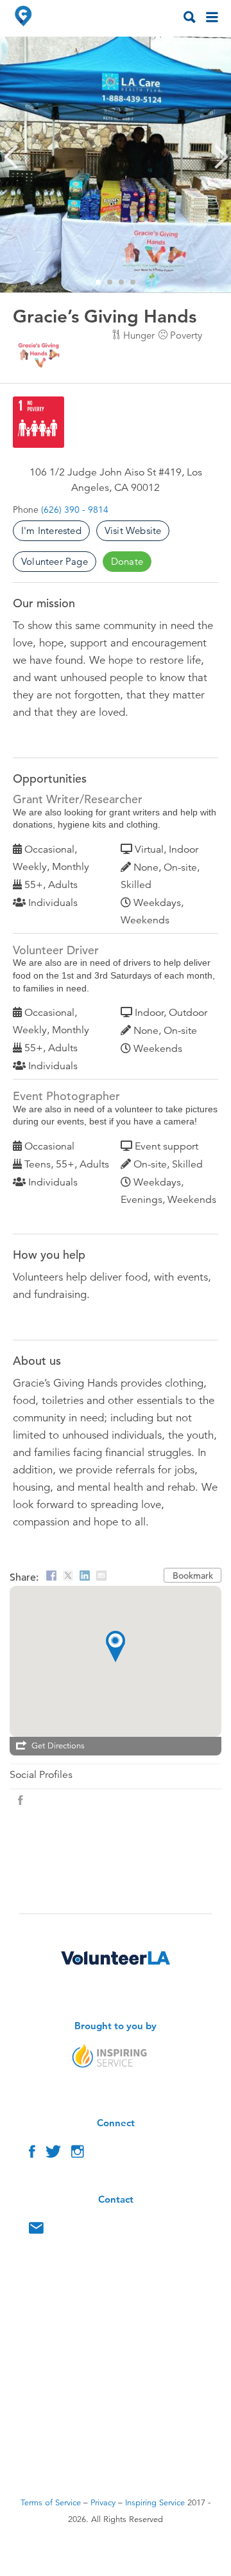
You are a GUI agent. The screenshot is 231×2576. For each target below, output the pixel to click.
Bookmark (193, 1576)
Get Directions (58, 1746)
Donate (127, 561)
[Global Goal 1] (38, 422)
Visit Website (133, 530)
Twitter (53, 2154)
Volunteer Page (55, 561)
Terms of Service (51, 2503)
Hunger (139, 335)
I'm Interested (51, 530)
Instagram (78, 2154)
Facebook (32, 2154)
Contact (36, 2231)
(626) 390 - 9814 (75, 510)
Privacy (103, 2503)
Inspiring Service (155, 2503)
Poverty (186, 335)
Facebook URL (21, 1800)
